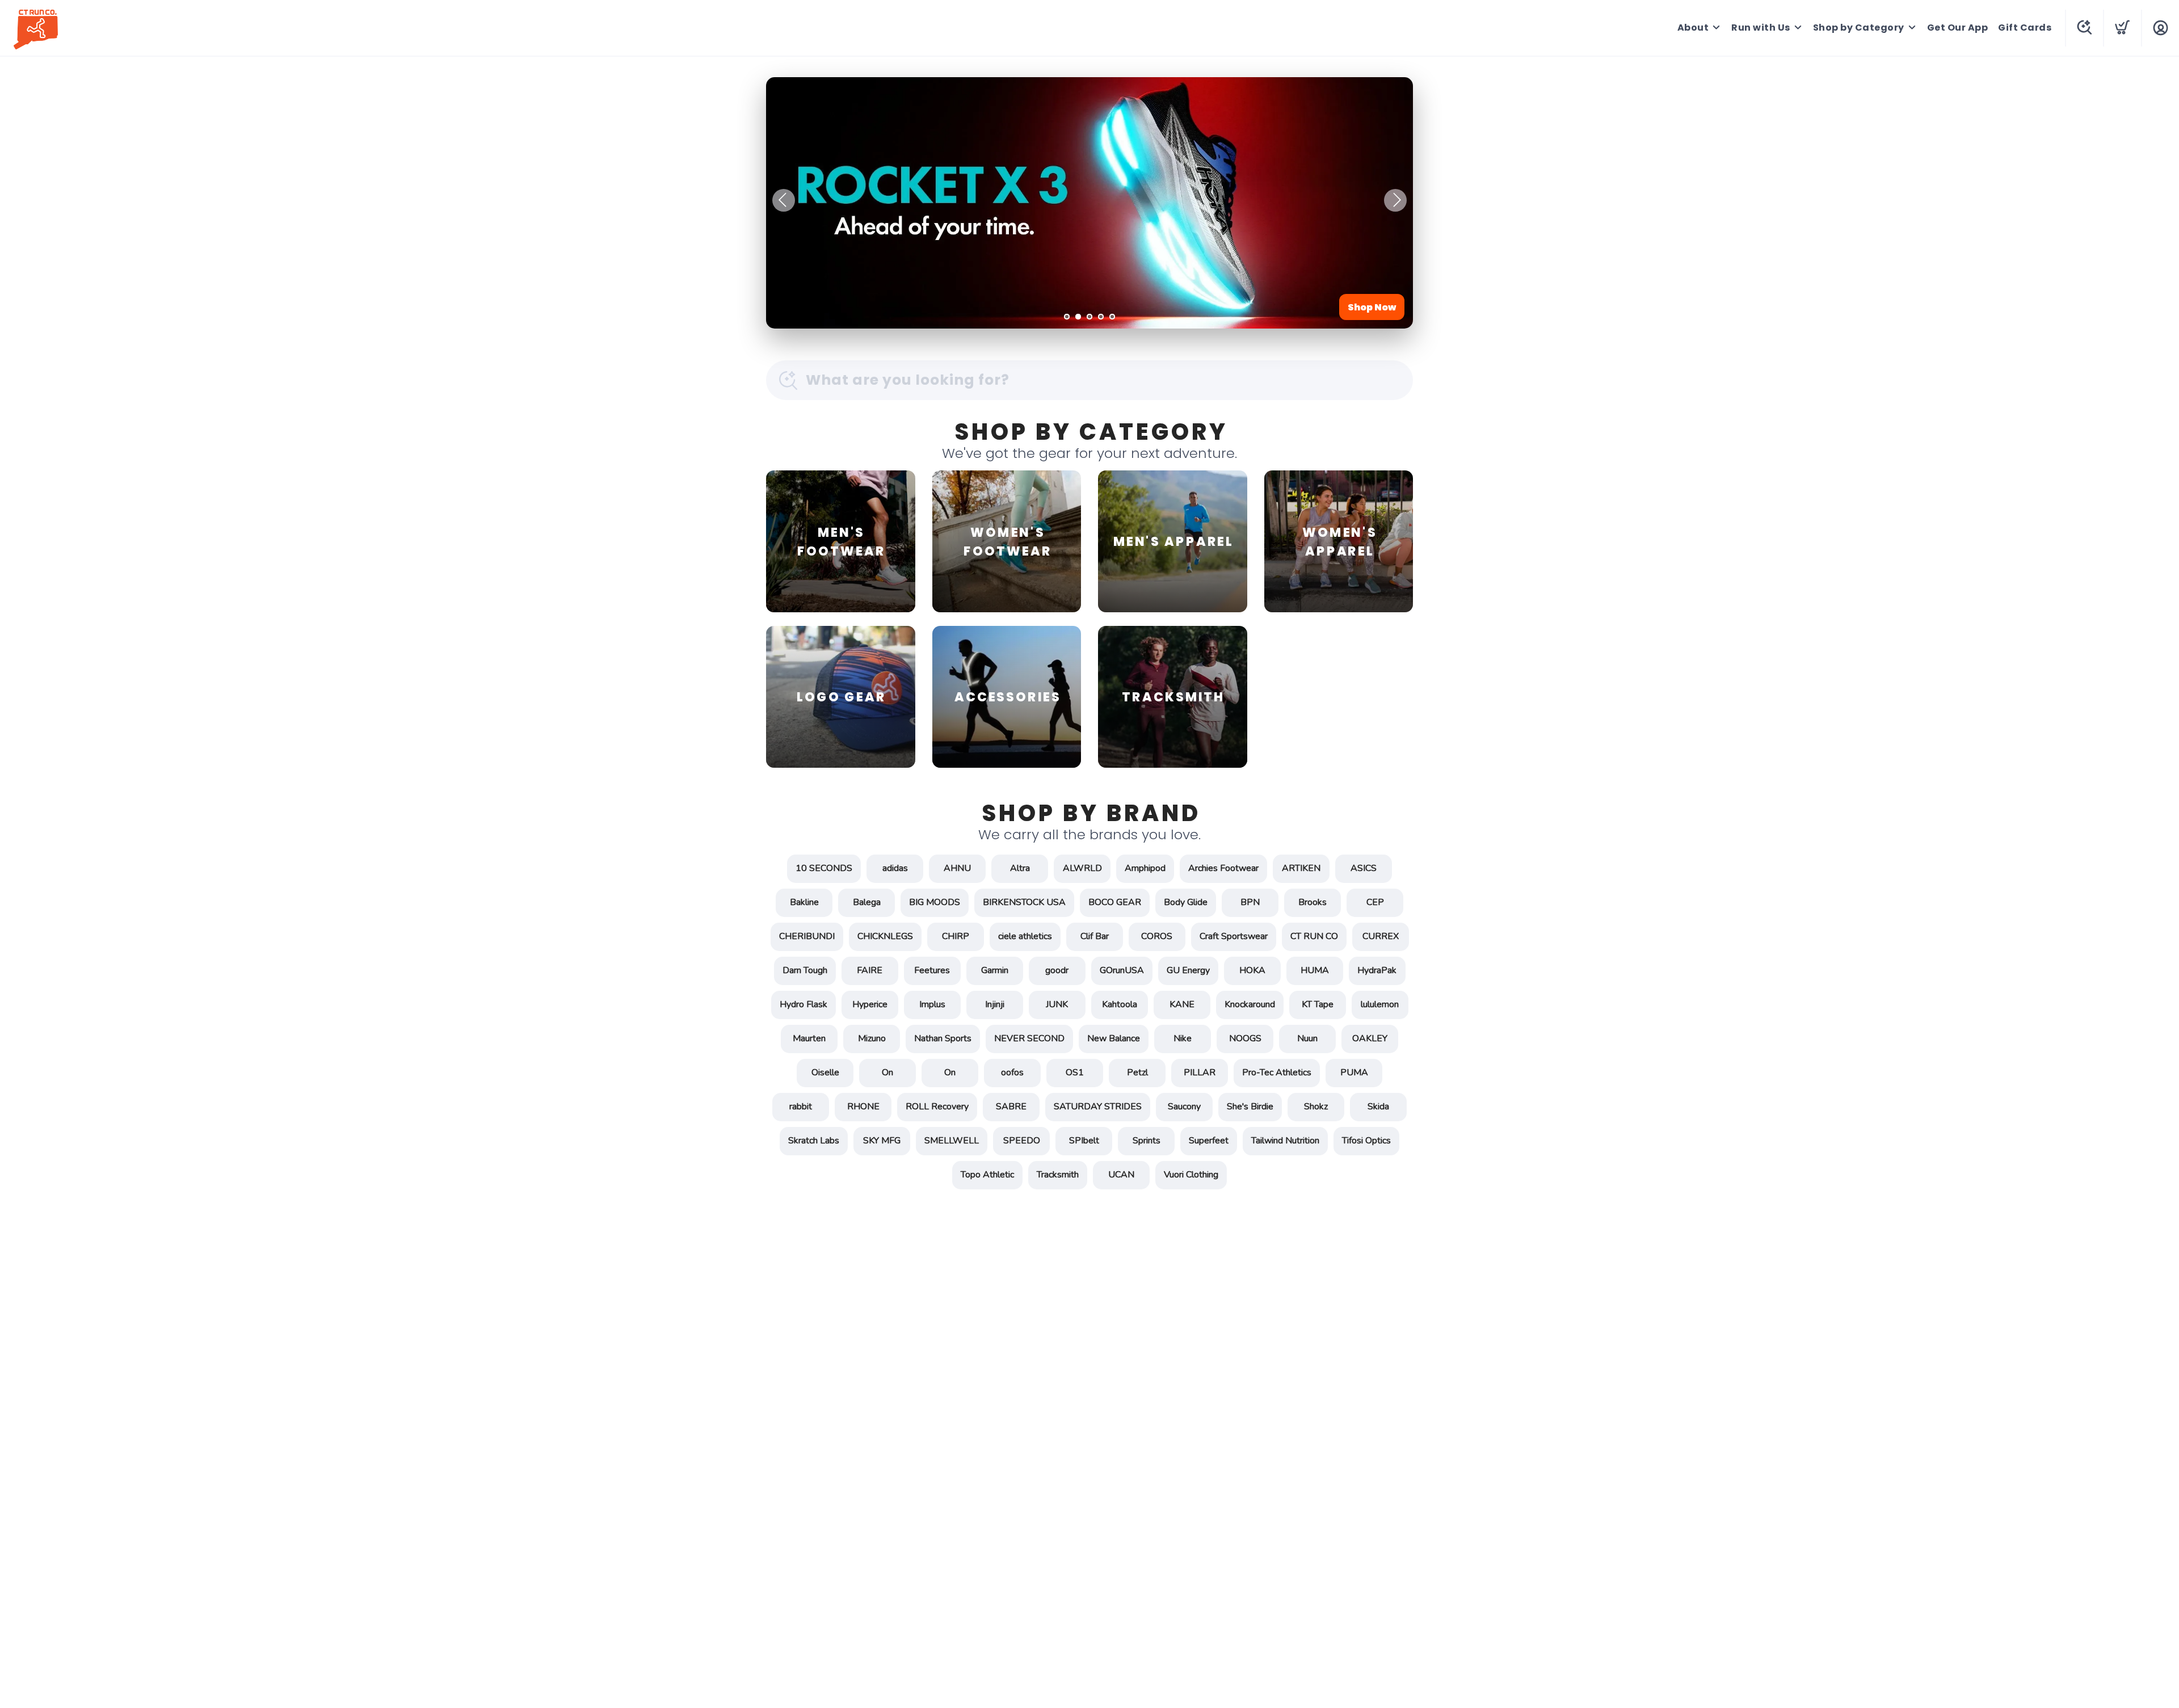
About (1693, 28)
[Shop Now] (1089, 203)
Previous (784, 200)
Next (1395, 200)
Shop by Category (1859, 28)
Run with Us (1761, 28)
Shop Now (1372, 307)
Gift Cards (2025, 28)
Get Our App (1958, 28)
